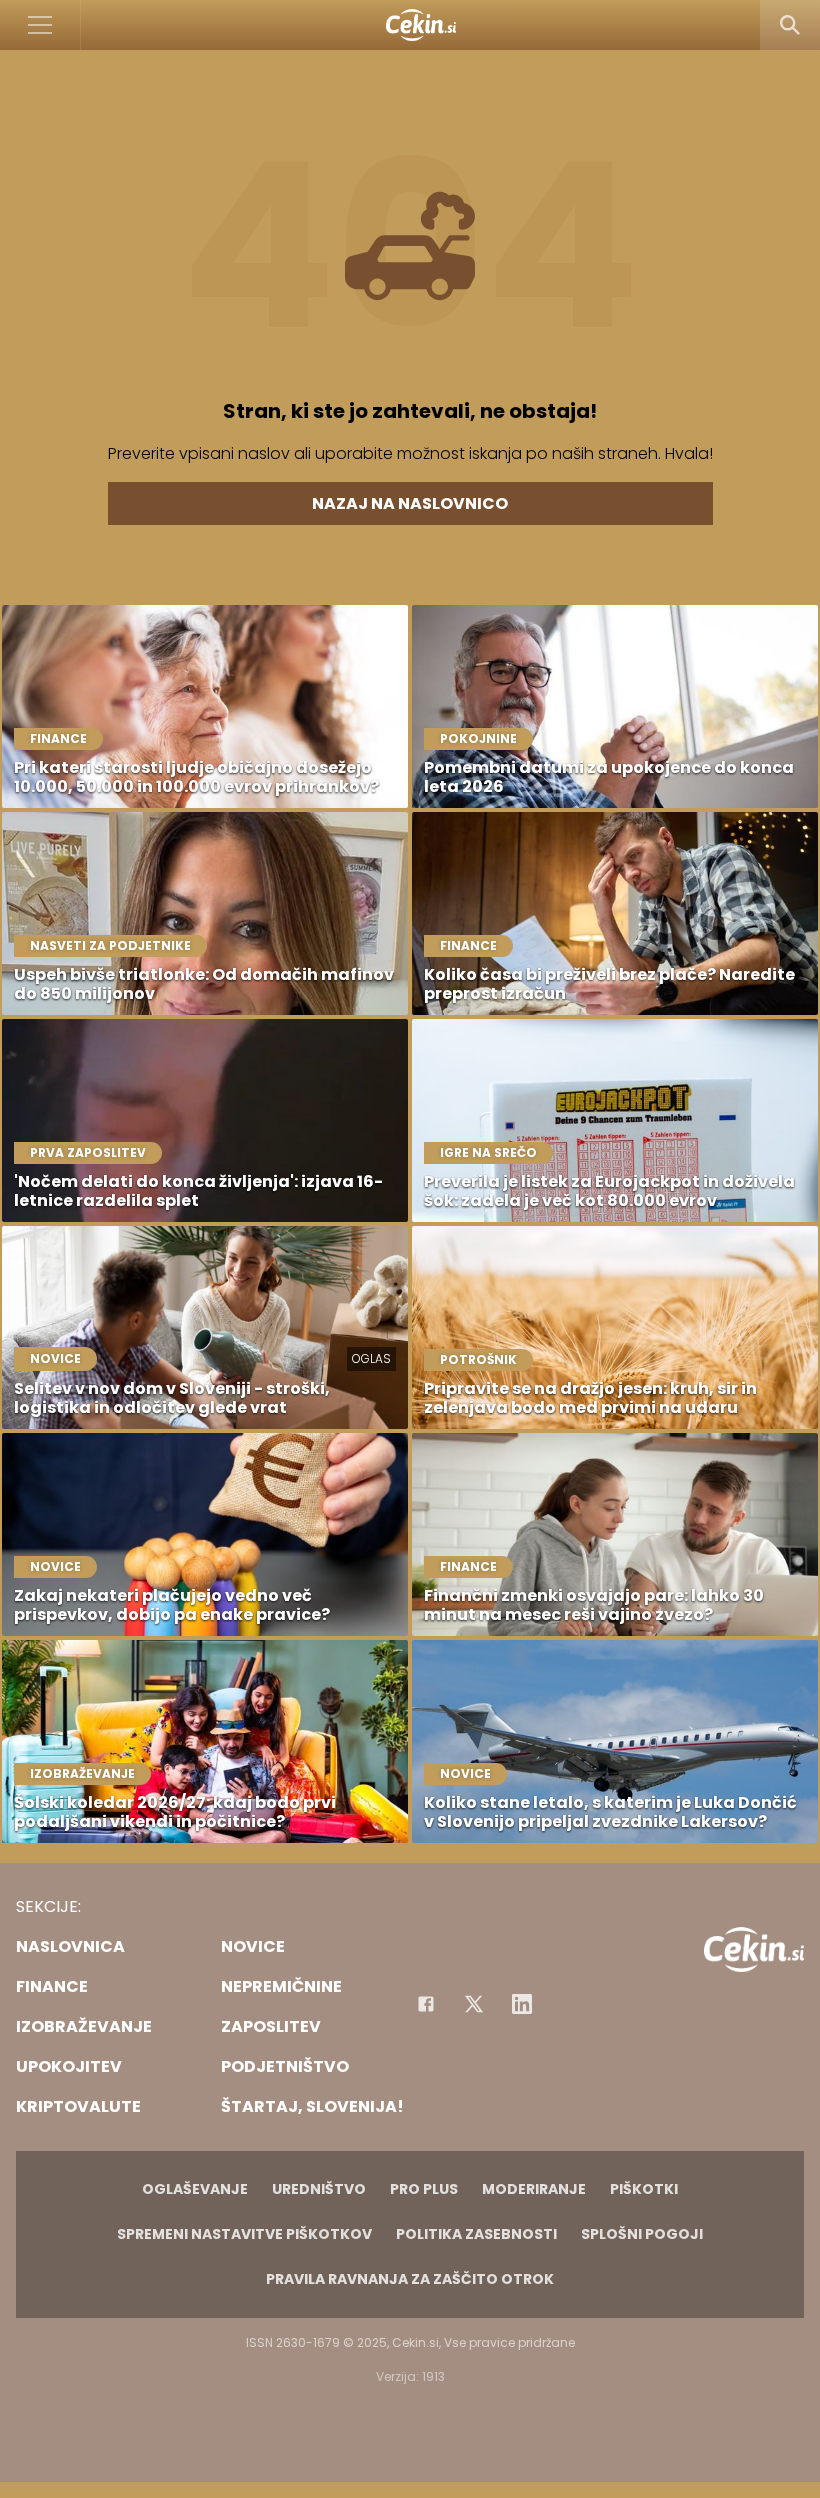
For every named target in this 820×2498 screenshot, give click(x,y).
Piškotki (644, 2189)
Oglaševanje (195, 2189)
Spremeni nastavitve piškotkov (244, 2234)
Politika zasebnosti (476, 2234)
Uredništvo (319, 2189)
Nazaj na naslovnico (410, 503)
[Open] (40, 25)
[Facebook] (426, 2004)
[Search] (790, 25)
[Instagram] (522, 2004)
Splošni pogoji (642, 2234)
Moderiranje (534, 2189)
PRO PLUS (424, 2189)
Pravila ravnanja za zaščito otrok (410, 2279)
